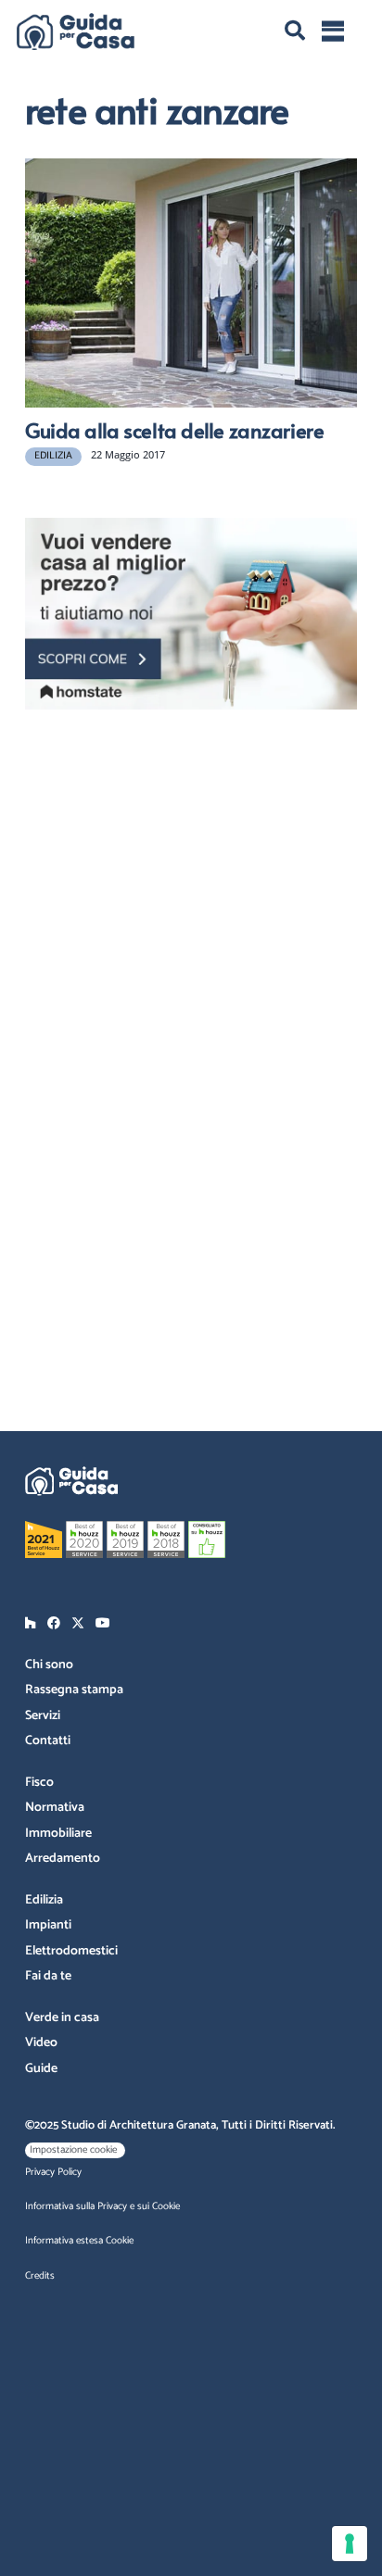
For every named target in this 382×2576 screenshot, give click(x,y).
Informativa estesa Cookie (79, 2241)
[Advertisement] (192, 842)
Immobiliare (58, 1834)
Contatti (48, 1741)
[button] (295, 31)
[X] (78, 1623)
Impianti (48, 1925)
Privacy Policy (53, 2172)
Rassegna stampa (74, 1690)
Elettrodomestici (71, 1951)
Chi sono (49, 1665)
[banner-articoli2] (191, 614)
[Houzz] (31, 1623)
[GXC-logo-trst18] (76, 31)
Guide (41, 2069)
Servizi (43, 1716)
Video (41, 2043)
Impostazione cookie (73, 2150)
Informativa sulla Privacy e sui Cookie (102, 2206)
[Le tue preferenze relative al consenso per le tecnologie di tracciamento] (350, 2544)
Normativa (55, 1808)
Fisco (39, 1783)
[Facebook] (54, 1623)
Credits (40, 2276)
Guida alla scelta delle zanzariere (174, 430)
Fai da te (48, 1976)
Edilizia (44, 1900)
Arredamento (63, 1859)
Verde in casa (62, 2018)
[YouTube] (103, 1623)
